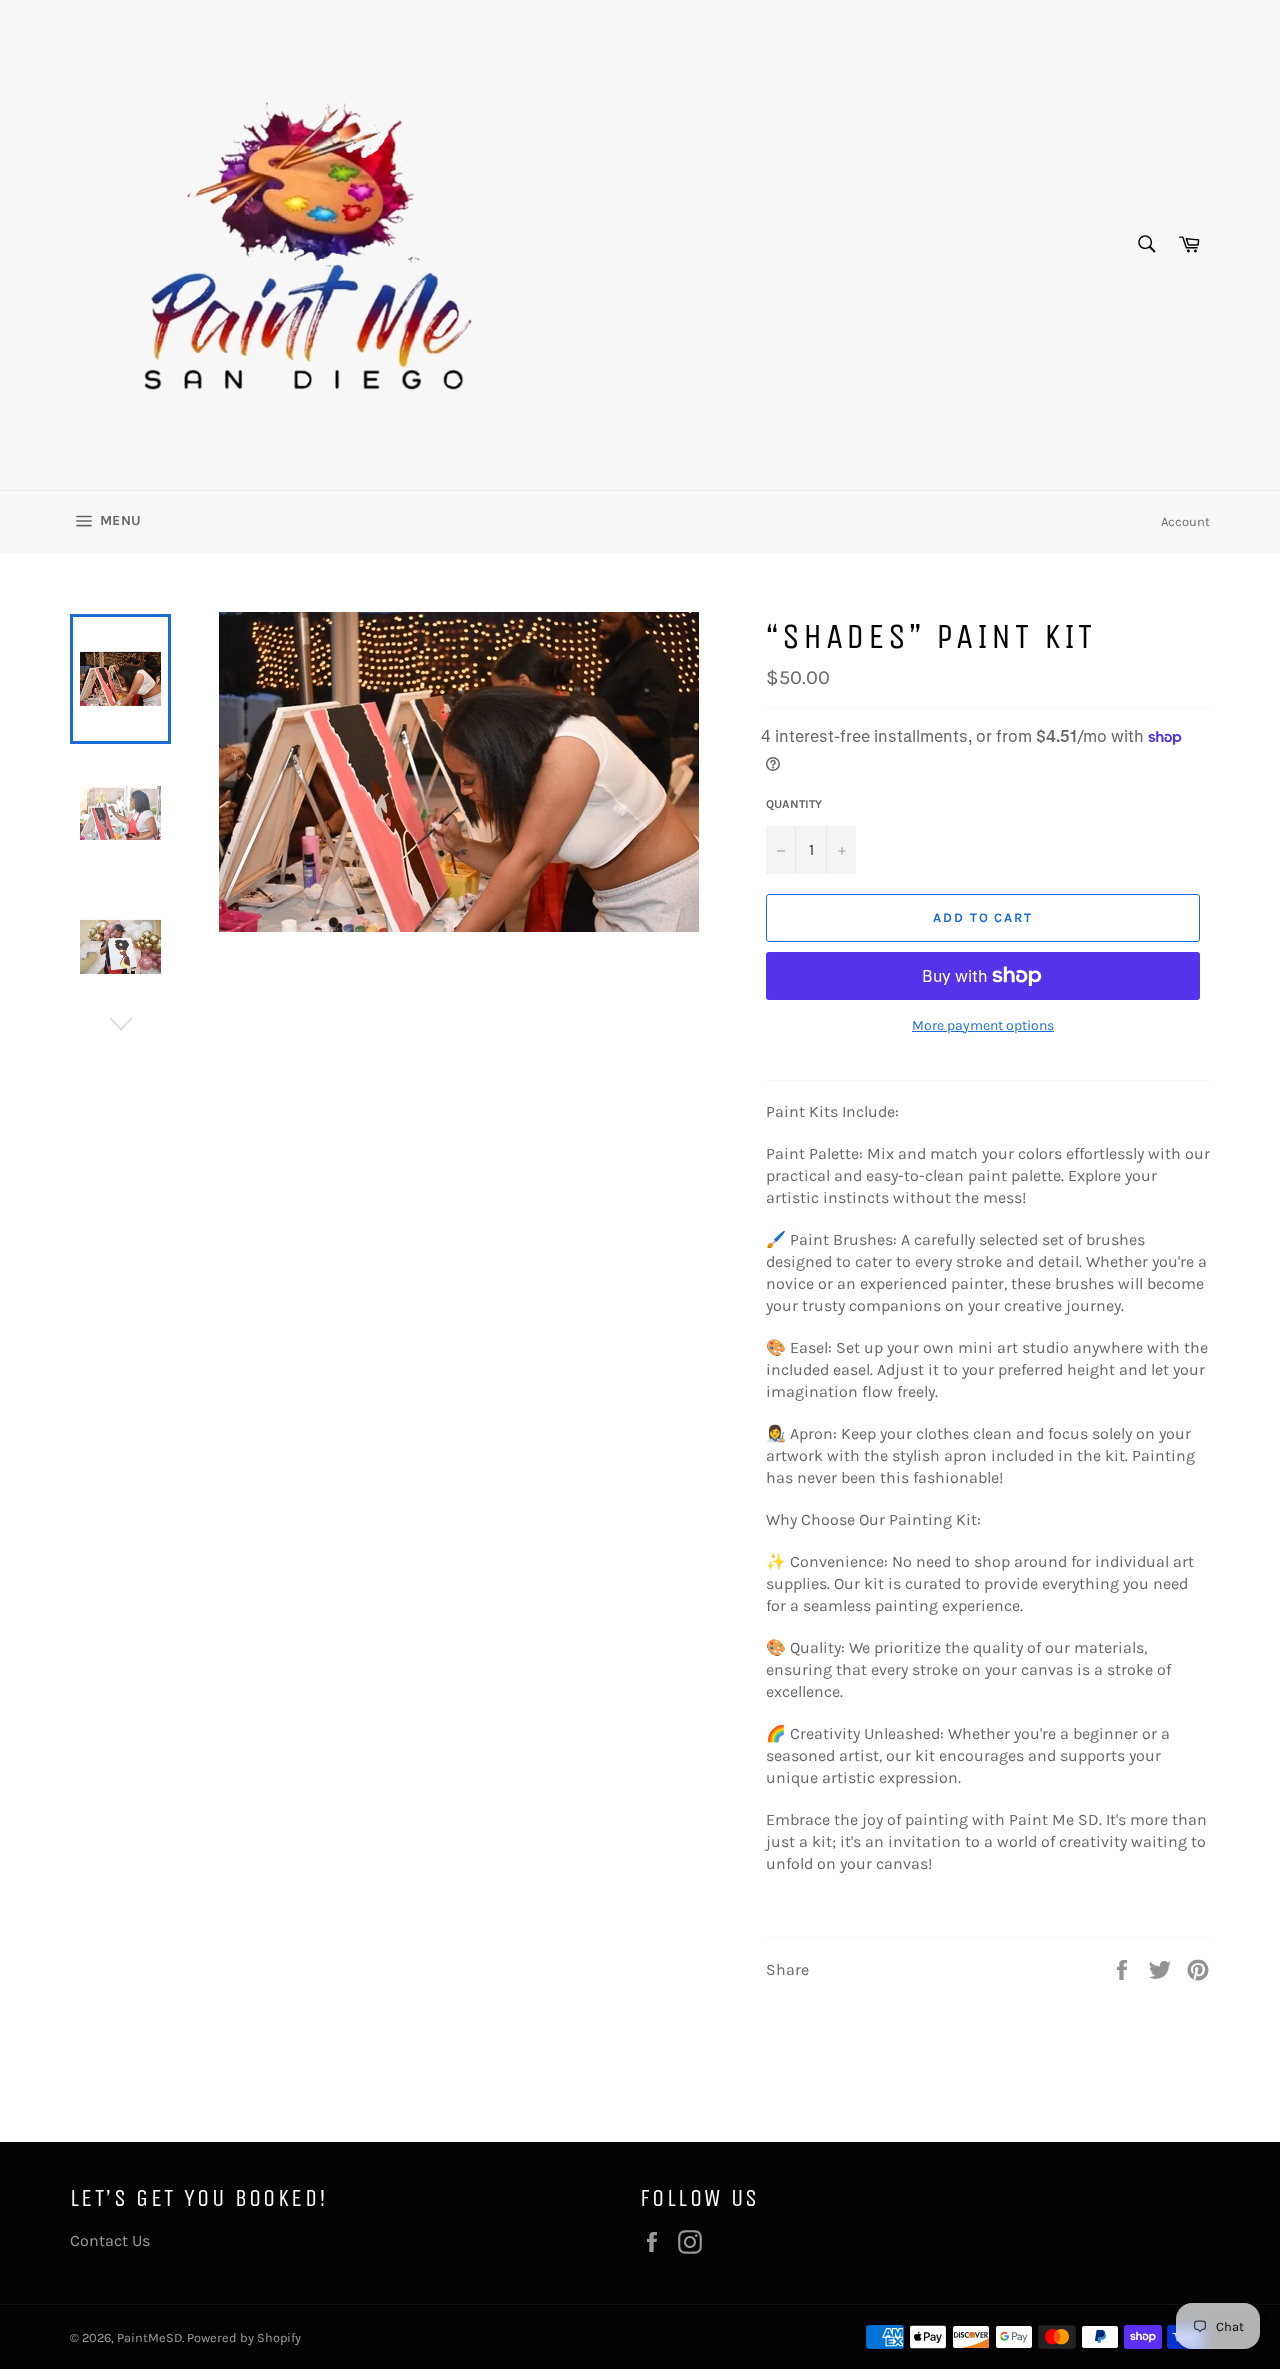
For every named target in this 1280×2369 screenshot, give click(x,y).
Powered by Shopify (244, 2337)
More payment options (983, 1025)
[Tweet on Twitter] (1162, 1968)
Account (1185, 521)
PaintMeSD (149, 2337)
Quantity (794, 804)
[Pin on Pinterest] (1198, 1968)
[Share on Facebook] (1124, 1968)
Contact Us (110, 2240)
